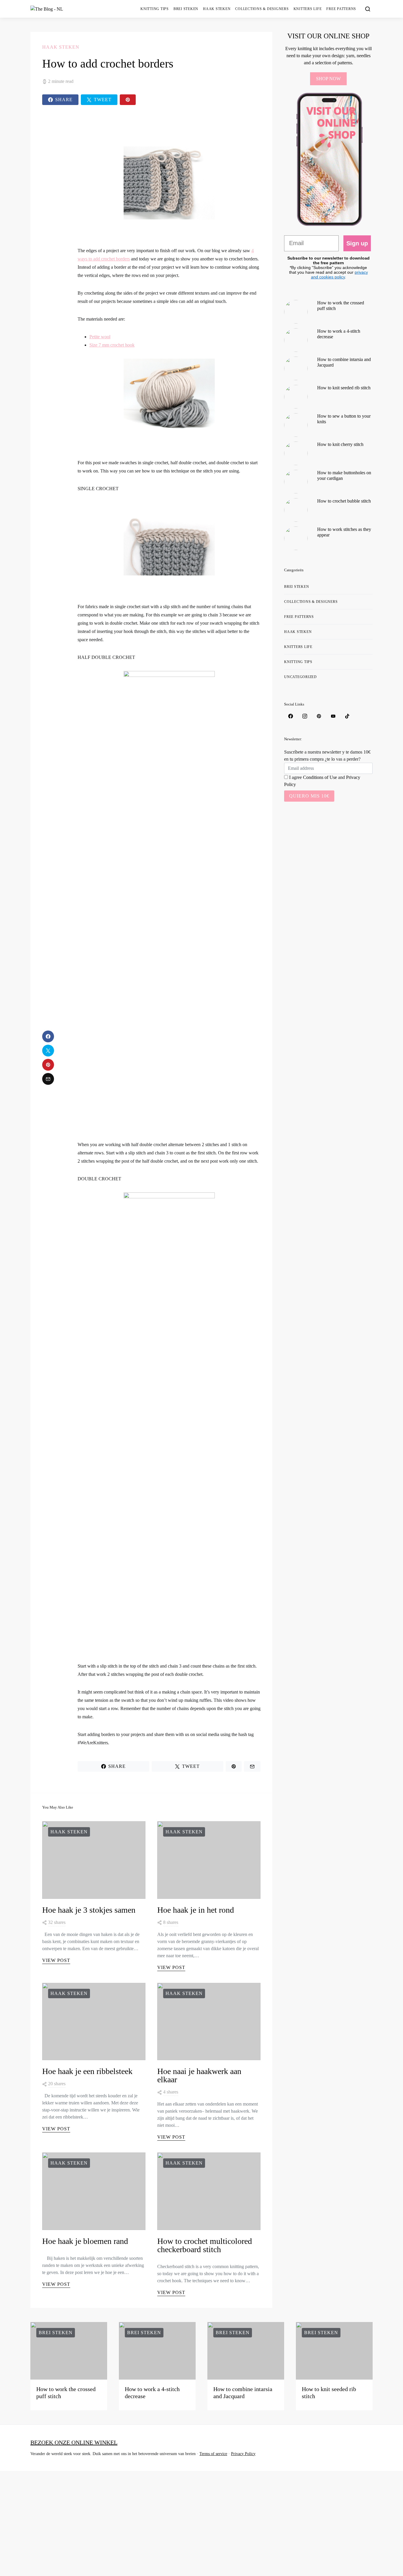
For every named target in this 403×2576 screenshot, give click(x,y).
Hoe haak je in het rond (196, 1910)
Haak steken (217, 9)
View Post (56, 1960)
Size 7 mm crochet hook (112, 345)
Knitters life (308, 9)
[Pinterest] (319, 716)
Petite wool (100, 337)
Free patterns (341, 9)
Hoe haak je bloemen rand (85, 2241)
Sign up (357, 243)
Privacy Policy (243, 2454)
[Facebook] (291, 716)
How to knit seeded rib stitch (344, 388)
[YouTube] (333, 716)
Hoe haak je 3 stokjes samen (89, 1910)
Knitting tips (155, 9)
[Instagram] (305, 716)
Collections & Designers (262, 9)
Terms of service (213, 2454)
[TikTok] (347, 716)
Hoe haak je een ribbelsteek (87, 2071)
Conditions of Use (320, 777)
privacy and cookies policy (339, 275)
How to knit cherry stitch (340, 444)
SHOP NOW (328, 79)
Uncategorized (300, 677)
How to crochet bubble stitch (344, 501)
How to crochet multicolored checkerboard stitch (205, 2245)
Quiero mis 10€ (309, 796)
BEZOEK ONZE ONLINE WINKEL (74, 2442)
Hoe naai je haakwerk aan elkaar (199, 2075)
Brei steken (186, 9)
